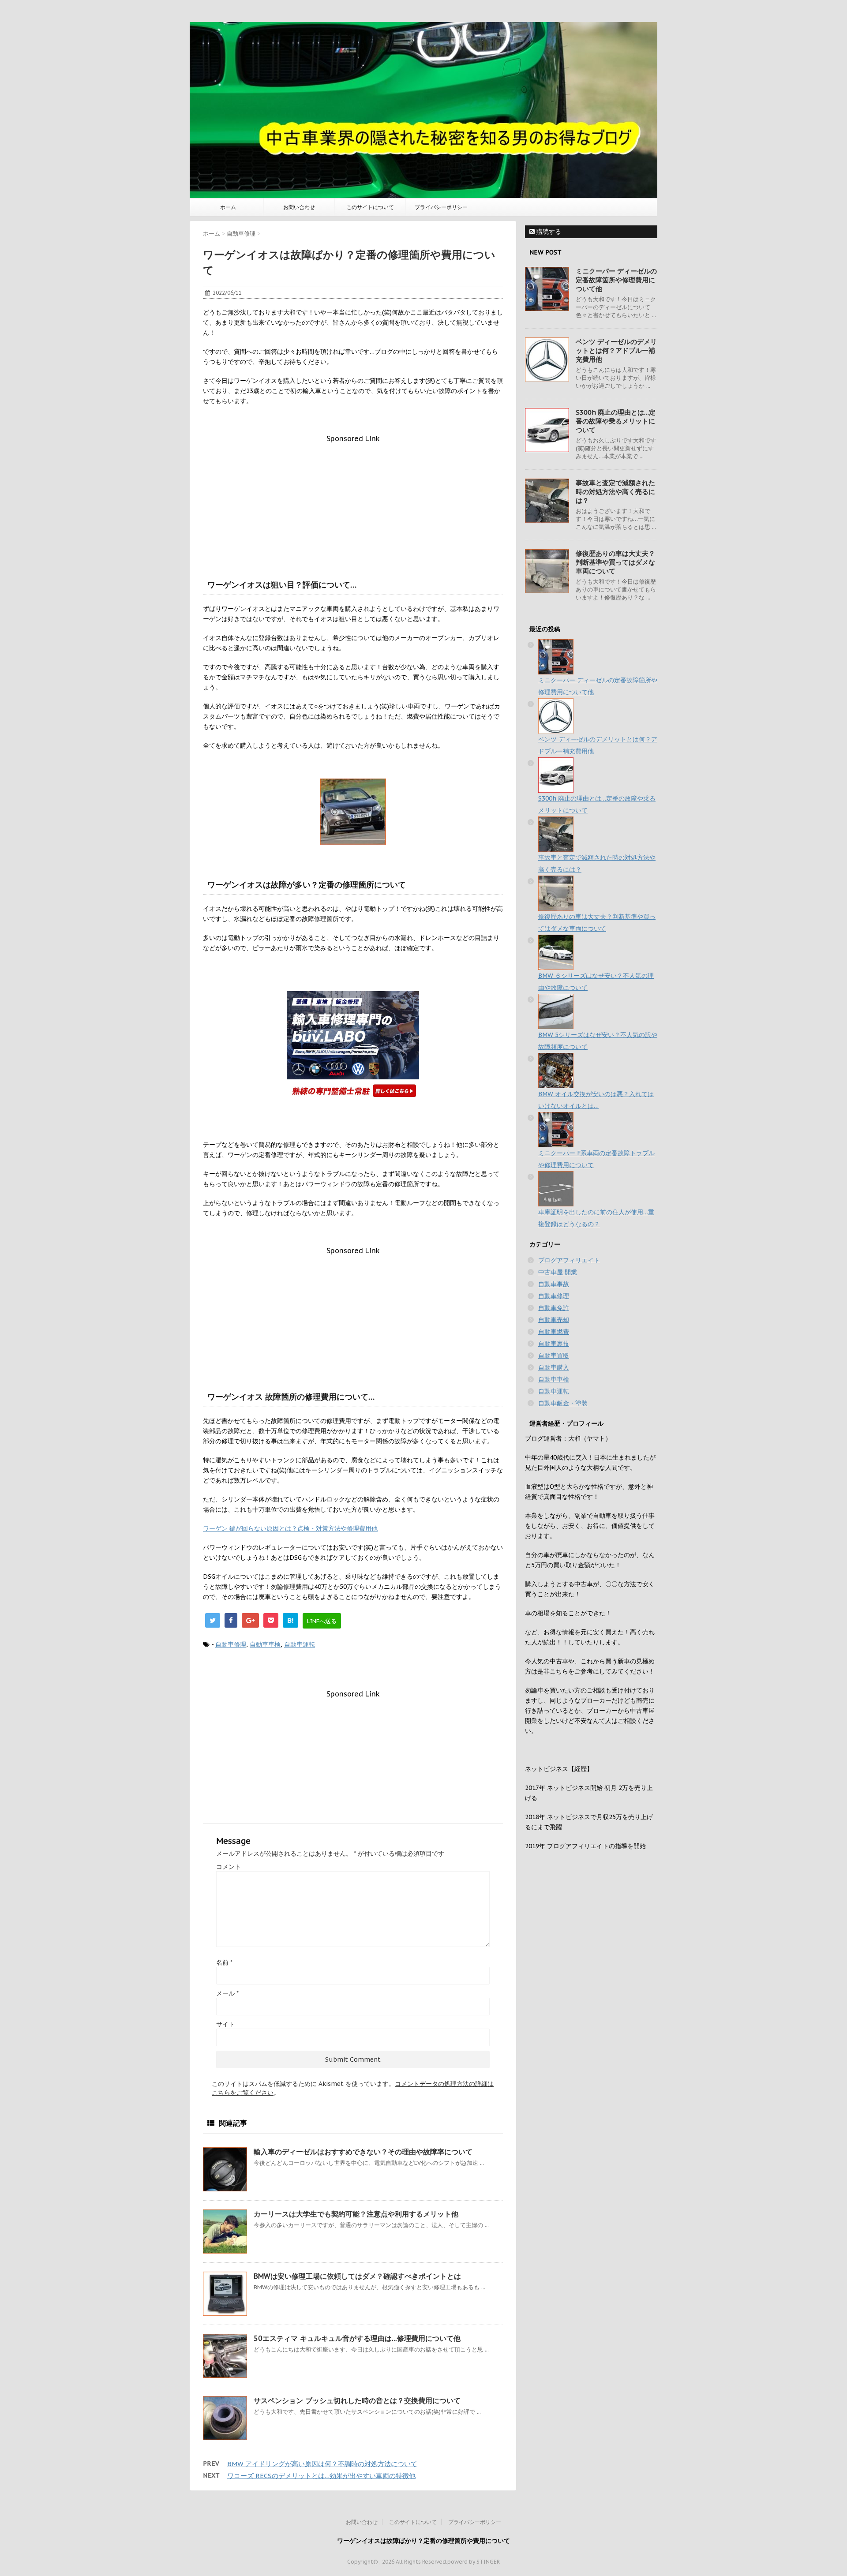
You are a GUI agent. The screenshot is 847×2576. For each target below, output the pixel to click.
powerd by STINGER (474, 2562)
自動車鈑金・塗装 (563, 1403)
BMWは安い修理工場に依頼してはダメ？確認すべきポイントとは (357, 2276)
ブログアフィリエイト (569, 1260)
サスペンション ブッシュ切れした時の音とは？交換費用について (357, 2400)
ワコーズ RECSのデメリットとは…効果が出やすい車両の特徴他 (321, 2476)
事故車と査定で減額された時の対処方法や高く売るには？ (615, 492)
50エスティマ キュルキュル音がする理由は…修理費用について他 (357, 2338)
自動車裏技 (554, 1344)
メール (227, 1993)
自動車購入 (554, 1367)
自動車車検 (265, 1644)
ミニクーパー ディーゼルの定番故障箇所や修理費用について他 (616, 280)
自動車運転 (300, 1644)
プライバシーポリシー (441, 207)
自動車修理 (231, 1644)
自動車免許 (554, 1308)
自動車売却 (554, 1320)
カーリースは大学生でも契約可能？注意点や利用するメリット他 (356, 2214)
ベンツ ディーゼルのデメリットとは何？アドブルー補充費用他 (616, 350)
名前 (224, 1962)
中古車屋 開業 (558, 1272)
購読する (548, 232)
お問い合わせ (299, 207)
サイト (225, 2024)
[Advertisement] (353, 505)
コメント (229, 1867)
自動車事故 (554, 1284)
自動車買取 (554, 1355)
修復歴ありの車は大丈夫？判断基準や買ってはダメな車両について (615, 562)
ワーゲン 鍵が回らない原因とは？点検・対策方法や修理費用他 (290, 1528)
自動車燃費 (554, 1332)
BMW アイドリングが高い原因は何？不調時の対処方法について (322, 2464)
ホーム (228, 207)
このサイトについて (370, 207)
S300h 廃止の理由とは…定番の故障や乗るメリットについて (616, 421)
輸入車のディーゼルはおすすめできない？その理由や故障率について (363, 2152)
